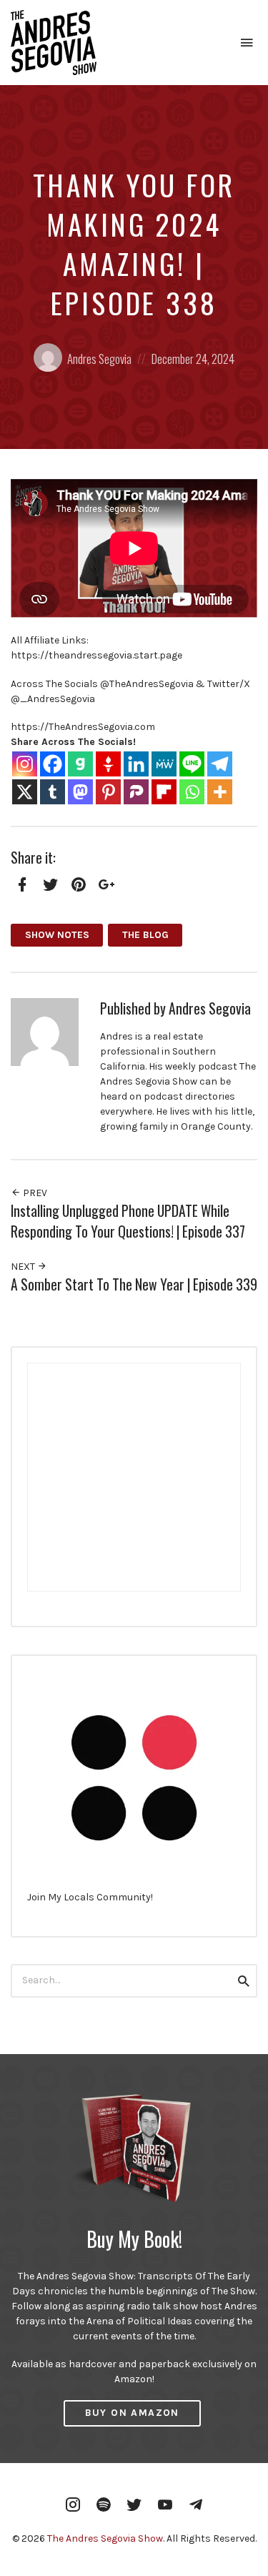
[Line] (192, 764)
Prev (34, 1193)
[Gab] (80, 764)
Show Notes (57, 935)
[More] (220, 792)
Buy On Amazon (132, 2413)
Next (24, 1267)
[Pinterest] (108, 792)
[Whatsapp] (192, 792)
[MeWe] (164, 764)
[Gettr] (108, 764)
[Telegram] (220, 764)
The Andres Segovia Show (105, 2538)
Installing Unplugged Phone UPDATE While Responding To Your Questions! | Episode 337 (128, 1221)
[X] (25, 792)
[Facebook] (53, 764)
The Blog (145, 935)
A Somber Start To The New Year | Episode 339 (134, 1284)
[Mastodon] (80, 792)
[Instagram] (25, 764)
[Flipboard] (164, 792)
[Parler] (136, 792)
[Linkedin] (136, 764)
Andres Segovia (99, 359)
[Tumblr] (53, 792)
